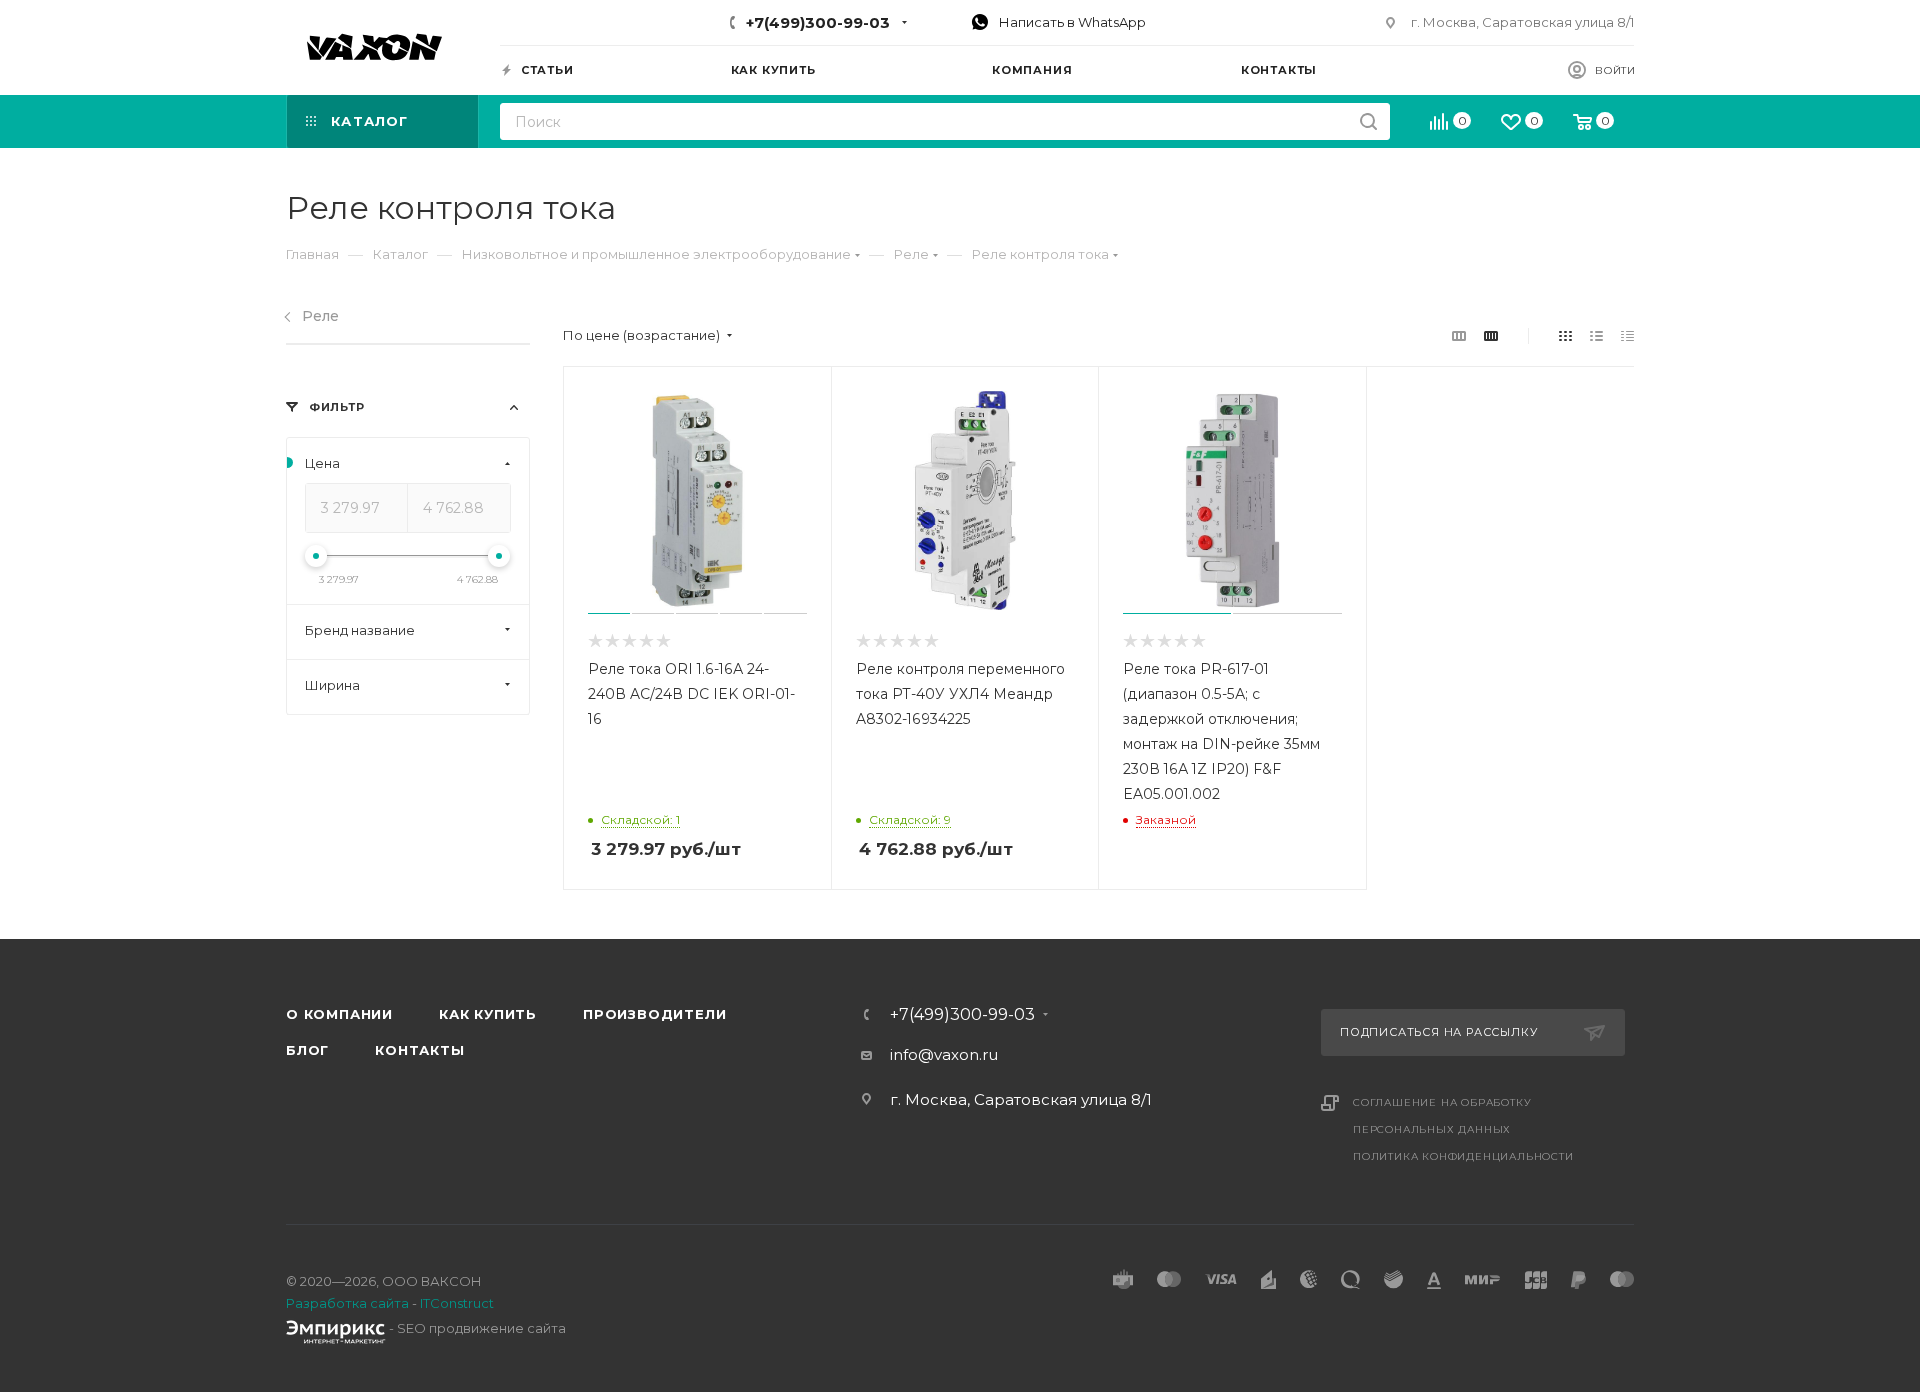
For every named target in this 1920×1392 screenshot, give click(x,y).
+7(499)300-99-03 (818, 22)
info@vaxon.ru (944, 1054)
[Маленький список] (1459, 335)
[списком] (1596, 335)
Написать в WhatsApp (1071, 22)
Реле (320, 316)
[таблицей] (1627, 335)
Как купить (488, 1014)
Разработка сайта (347, 1303)
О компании (339, 1014)
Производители (654, 1014)
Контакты (419, 1050)
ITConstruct (457, 1303)
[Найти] (1368, 121)
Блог (307, 1050)
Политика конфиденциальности (1463, 1156)
